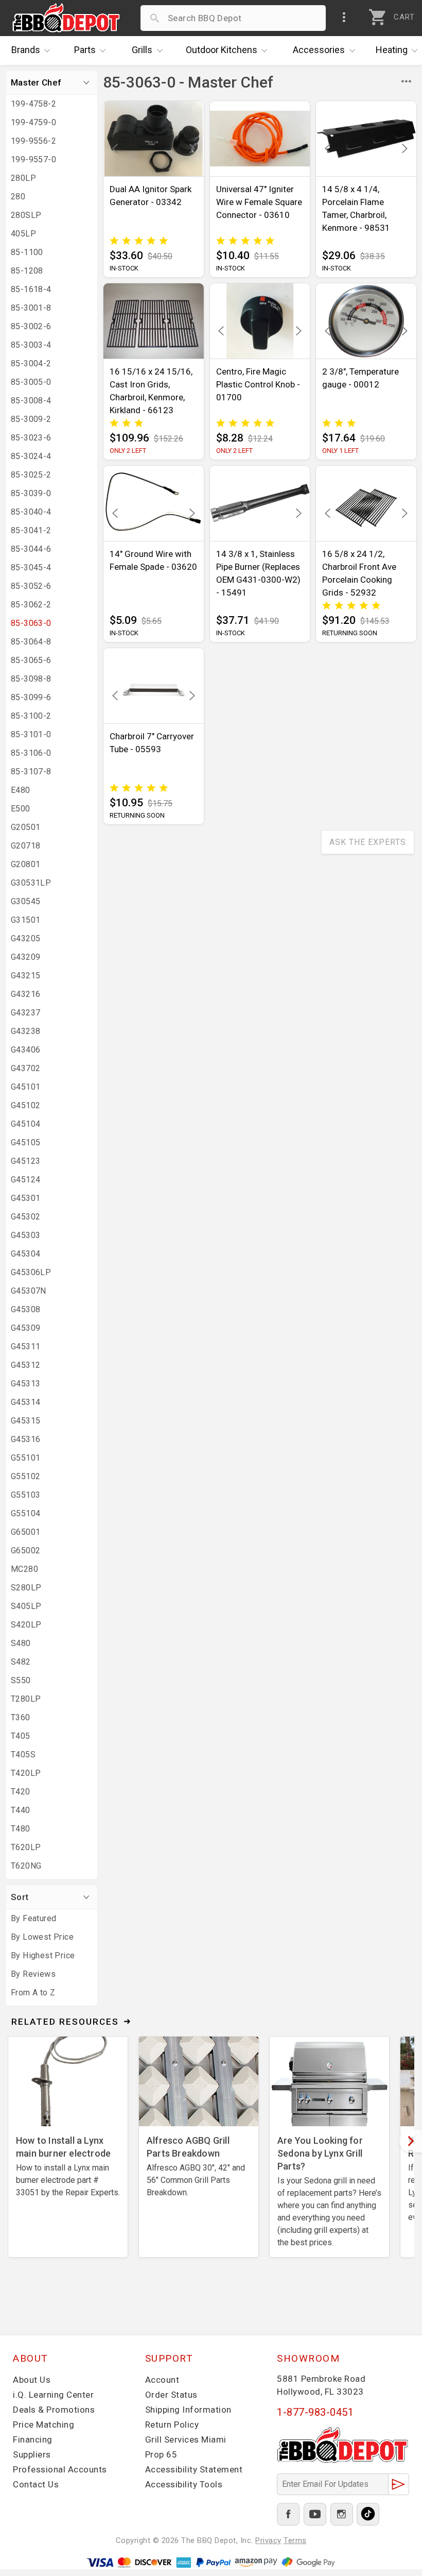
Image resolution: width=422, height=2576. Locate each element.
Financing (33, 2439)
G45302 (25, 1217)
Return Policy (172, 2425)
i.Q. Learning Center (53, 2395)
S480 (21, 1643)
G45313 (25, 1384)
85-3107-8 (31, 772)
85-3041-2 (31, 530)
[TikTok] (368, 2514)
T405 (21, 1736)
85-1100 (27, 252)
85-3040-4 (31, 512)
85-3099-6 (31, 697)
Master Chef (36, 82)
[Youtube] (315, 2514)
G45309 (25, 1328)
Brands (26, 50)
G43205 (25, 938)
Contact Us (36, 2484)
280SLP (26, 215)
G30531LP (31, 883)
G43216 (25, 994)
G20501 (25, 827)
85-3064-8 (31, 642)
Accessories (319, 50)
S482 (21, 1662)
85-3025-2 (31, 475)
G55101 (25, 1458)
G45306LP (31, 1272)
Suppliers (32, 2454)
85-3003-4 (31, 345)
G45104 (25, 1124)
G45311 (25, 1346)
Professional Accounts (60, 2469)
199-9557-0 (33, 159)
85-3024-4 (31, 456)
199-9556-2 (33, 141)
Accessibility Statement (194, 2469)
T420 (21, 1792)
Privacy (268, 2540)
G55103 (25, 1495)
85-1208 (27, 271)
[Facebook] (288, 2514)
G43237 (25, 1013)
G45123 (25, 1161)
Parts (85, 50)
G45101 (25, 1087)
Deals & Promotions (54, 2410)
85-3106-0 (31, 753)
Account (162, 2380)
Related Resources (65, 2022)
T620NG (26, 1866)
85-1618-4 (31, 289)
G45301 (25, 1198)
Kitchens (222, 50)
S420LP (26, 1625)
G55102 (25, 1476)
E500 (21, 809)
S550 (21, 1680)
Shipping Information (188, 2410)
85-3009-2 (31, 419)
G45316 (25, 1439)
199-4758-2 (33, 104)
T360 (21, 1717)
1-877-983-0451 (315, 2412)
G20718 (25, 846)
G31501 (25, 920)
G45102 (25, 1105)
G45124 (25, 1180)
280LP (23, 178)
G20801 (25, 864)
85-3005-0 (31, 382)
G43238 (25, 1031)
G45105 (25, 1142)
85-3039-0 (31, 493)
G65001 (25, 1532)
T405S (23, 1755)
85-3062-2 (31, 605)
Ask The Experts (368, 842)
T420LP (26, 1773)
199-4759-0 (33, 122)
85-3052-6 (31, 586)
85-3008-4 (31, 401)
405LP (23, 234)
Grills (142, 50)
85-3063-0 (31, 623)
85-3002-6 (31, 326)
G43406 (25, 1050)
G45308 (25, 1309)
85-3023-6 (31, 438)
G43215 (25, 976)
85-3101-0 (31, 734)
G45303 (25, 1235)
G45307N (29, 1291)
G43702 (25, 1068)
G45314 (25, 1402)
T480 (21, 1829)
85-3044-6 (31, 549)
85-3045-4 (31, 567)
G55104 (25, 1513)
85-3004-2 (31, 363)
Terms (295, 2540)
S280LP (26, 1588)
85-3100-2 (31, 716)
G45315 (25, 1421)
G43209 (25, 957)
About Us (32, 2380)
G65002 (25, 1550)
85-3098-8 (31, 679)
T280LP (26, 1699)
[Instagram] (342, 2514)
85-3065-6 (31, 660)
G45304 (25, 1254)
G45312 (25, 1365)
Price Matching (43, 2425)
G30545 (25, 901)
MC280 (24, 1569)
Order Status (171, 2395)
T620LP (26, 1847)
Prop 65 (161, 2454)
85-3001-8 (31, 308)
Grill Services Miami (186, 2439)
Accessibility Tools (184, 2484)
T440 (21, 1810)
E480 (21, 790)
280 (18, 197)
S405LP (26, 1606)
